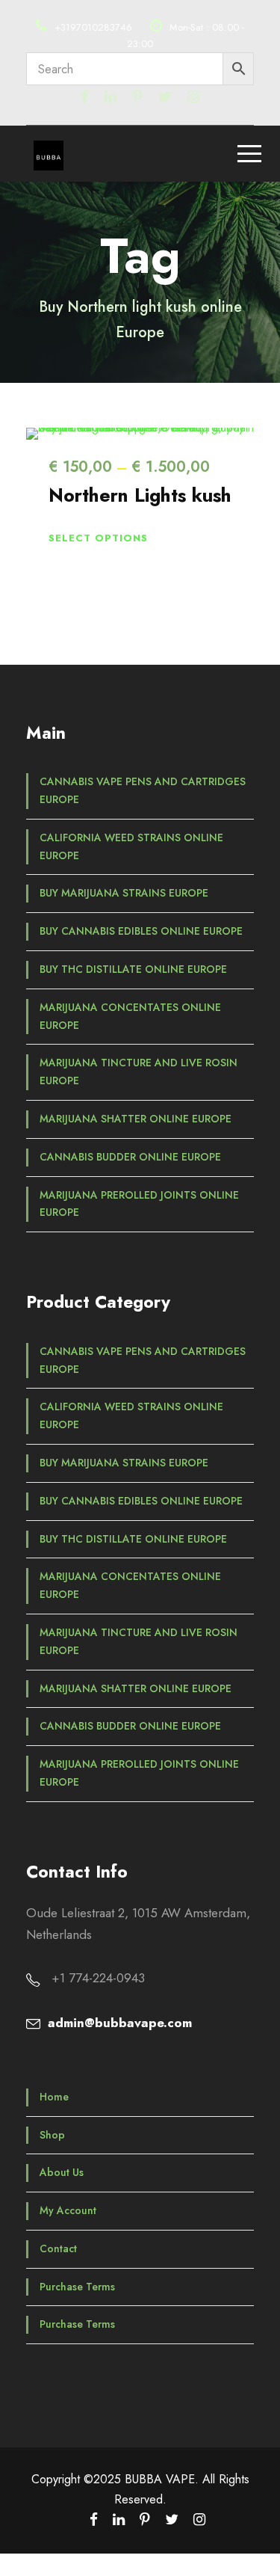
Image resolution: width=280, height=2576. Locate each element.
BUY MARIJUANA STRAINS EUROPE (124, 893)
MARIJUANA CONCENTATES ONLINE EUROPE (130, 1016)
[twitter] (165, 97)
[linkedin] (111, 97)
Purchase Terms (77, 2287)
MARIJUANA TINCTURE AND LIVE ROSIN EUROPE (139, 1072)
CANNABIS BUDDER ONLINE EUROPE (130, 1157)
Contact (58, 2248)
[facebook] (85, 97)
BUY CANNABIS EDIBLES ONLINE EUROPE (141, 931)
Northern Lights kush (140, 495)
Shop (52, 2135)
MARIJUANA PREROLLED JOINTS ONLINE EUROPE (139, 1204)
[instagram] (193, 97)
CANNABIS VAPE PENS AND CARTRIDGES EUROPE (143, 790)
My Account (68, 2210)
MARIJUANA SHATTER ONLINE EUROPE (136, 1119)
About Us (62, 2172)
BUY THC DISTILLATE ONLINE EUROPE (133, 969)
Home (54, 2097)
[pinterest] (137, 97)
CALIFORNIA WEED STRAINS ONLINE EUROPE (131, 846)
